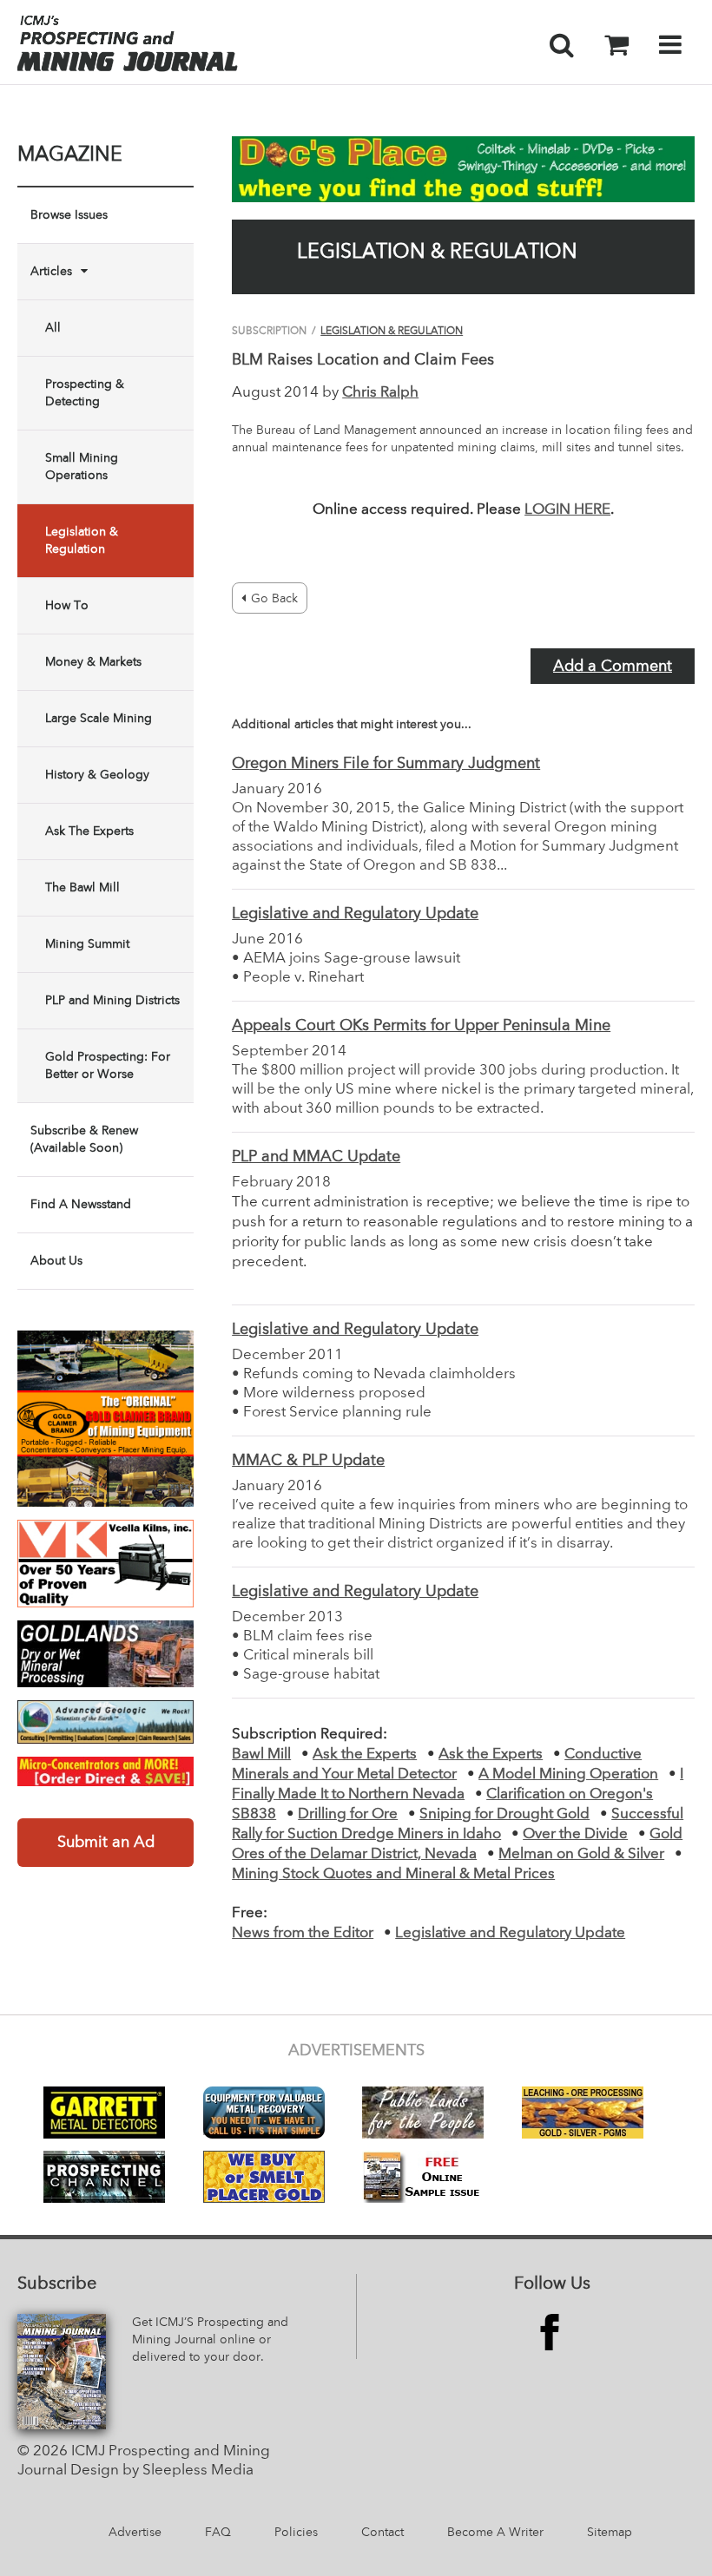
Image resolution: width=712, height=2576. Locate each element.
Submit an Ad (106, 1843)
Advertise (135, 2533)
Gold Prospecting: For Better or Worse (108, 1066)
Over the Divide (575, 1834)
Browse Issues (69, 215)
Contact (382, 2533)
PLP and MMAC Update (316, 1157)
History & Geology (97, 775)
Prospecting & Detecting (85, 393)
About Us (56, 1261)
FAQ (218, 2533)
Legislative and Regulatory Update (355, 914)
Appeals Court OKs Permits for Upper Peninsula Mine (421, 1026)
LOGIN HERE (567, 510)
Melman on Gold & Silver (581, 1854)
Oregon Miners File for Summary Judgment (386, 764)
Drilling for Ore (348, 1814)
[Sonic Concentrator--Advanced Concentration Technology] (105, 1653)
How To (67, 606)
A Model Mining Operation (568, 1774)
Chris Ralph (380, 393)
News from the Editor (303, 1933)
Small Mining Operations (82, 467)
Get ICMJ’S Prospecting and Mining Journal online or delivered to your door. (210, 2340)
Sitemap (610, 2533)
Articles (51, 272)
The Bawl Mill (82, 888)
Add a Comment (613, 667)
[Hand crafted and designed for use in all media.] (105, 1564)
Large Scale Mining (99, 719)
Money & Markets (93, 662)
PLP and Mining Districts (112, 1001)
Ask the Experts (365, 1755)
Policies (296, 2533)
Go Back (274, 599)
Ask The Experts (89, 831)
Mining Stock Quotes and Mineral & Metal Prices (393, 1874)
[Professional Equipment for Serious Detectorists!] (463, 169)
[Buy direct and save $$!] (105, 1771)
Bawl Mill (261, 1755)
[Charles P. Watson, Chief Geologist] (105, 1722)
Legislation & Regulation (82, 541)
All (53, 328)
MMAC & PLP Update (308, 1461)
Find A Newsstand (81, 1205)
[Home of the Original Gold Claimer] (105, 1419)
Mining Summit (87, 944)
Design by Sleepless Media (162, 2471)
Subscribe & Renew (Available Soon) (84, 1140)
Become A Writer (495, 2533)
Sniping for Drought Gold (504, 1814)
